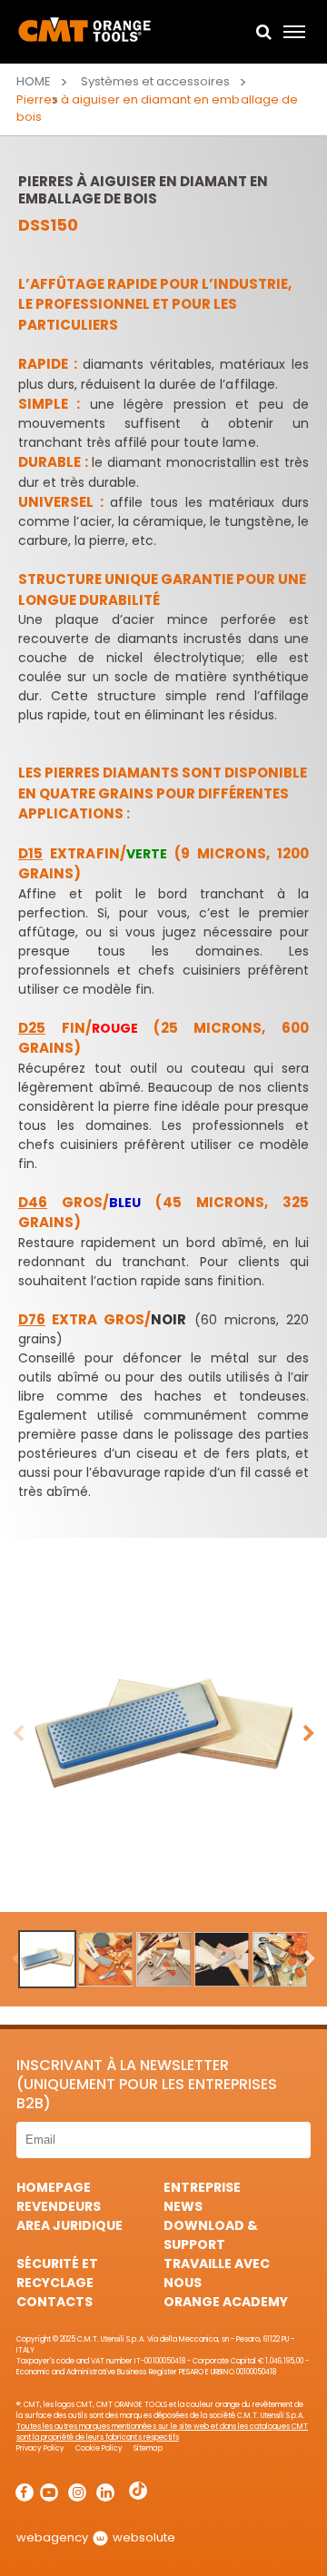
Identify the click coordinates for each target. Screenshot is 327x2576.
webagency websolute (96, 2537)
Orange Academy (226, 2302)
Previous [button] (18, 1734)
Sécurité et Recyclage (57, 2273)
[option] (163, 1733)
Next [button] (309, 1734)
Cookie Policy (99, 2448)
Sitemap (148, 2448)
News (183, 2206)
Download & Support (211, 2235)
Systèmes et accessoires (155, 81)
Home (34, 81)
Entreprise (202, 2187)
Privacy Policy (40, 2448)
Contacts (54, 2302)
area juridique (69, 2225)
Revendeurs (59, 2206)
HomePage (54, 2187)
